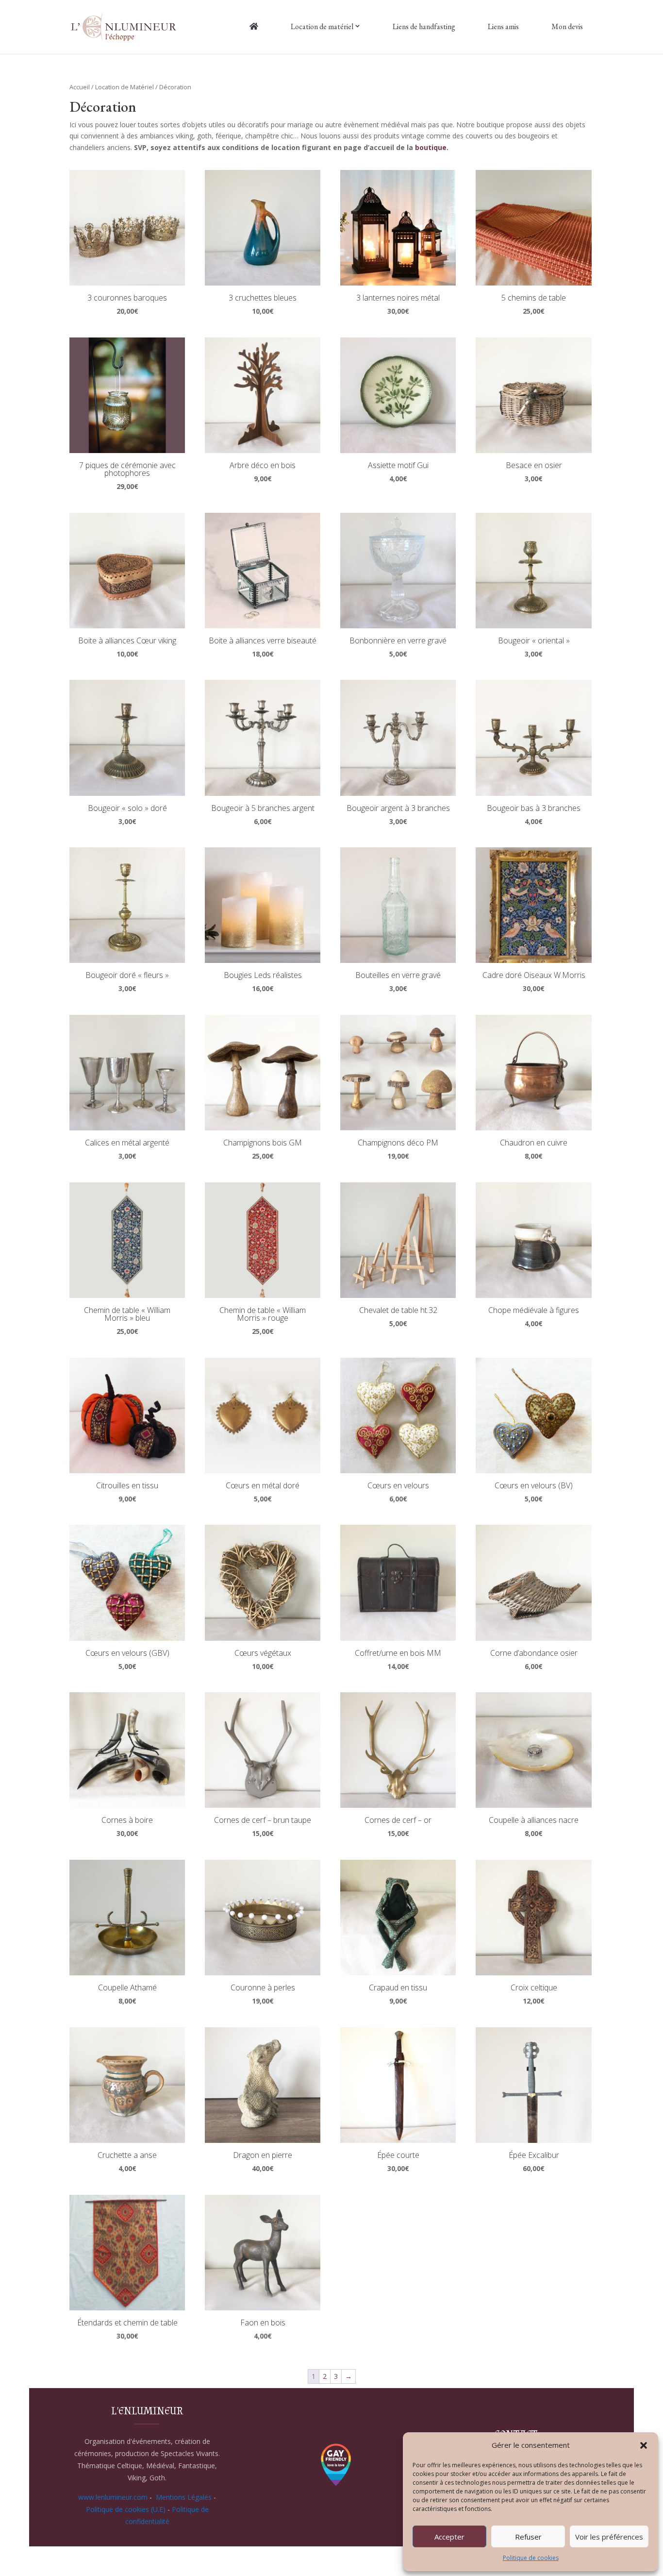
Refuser (528, 2537)
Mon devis (567, 26)
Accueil (80, 87)
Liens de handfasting (424, 26)
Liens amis (503, 26)
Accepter (449, 2537)
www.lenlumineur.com (113, 2497)
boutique (431, 147)
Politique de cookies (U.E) (126, 2509)
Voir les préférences (609, 2537)
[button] (644, 2445)
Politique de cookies (531, 2558)
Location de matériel (322, 26)
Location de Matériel (124, 87)
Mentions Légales (184, 2497)
